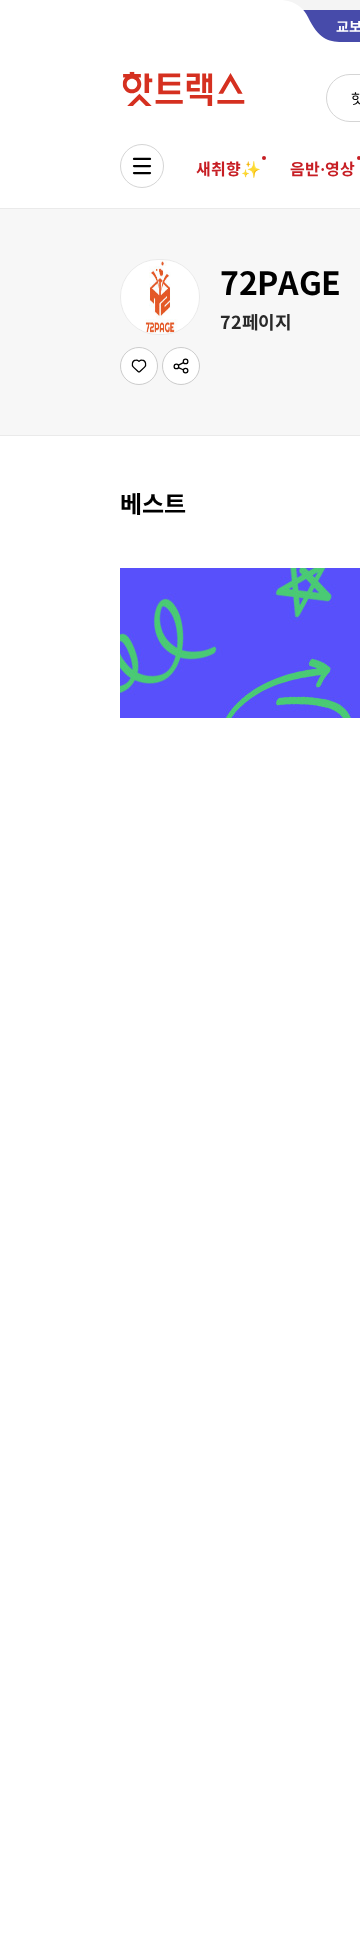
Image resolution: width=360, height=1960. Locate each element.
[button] (181, 366)
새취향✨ (228, 168)
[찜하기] (139, 366)
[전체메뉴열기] (142, 166)
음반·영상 (322, 168)
